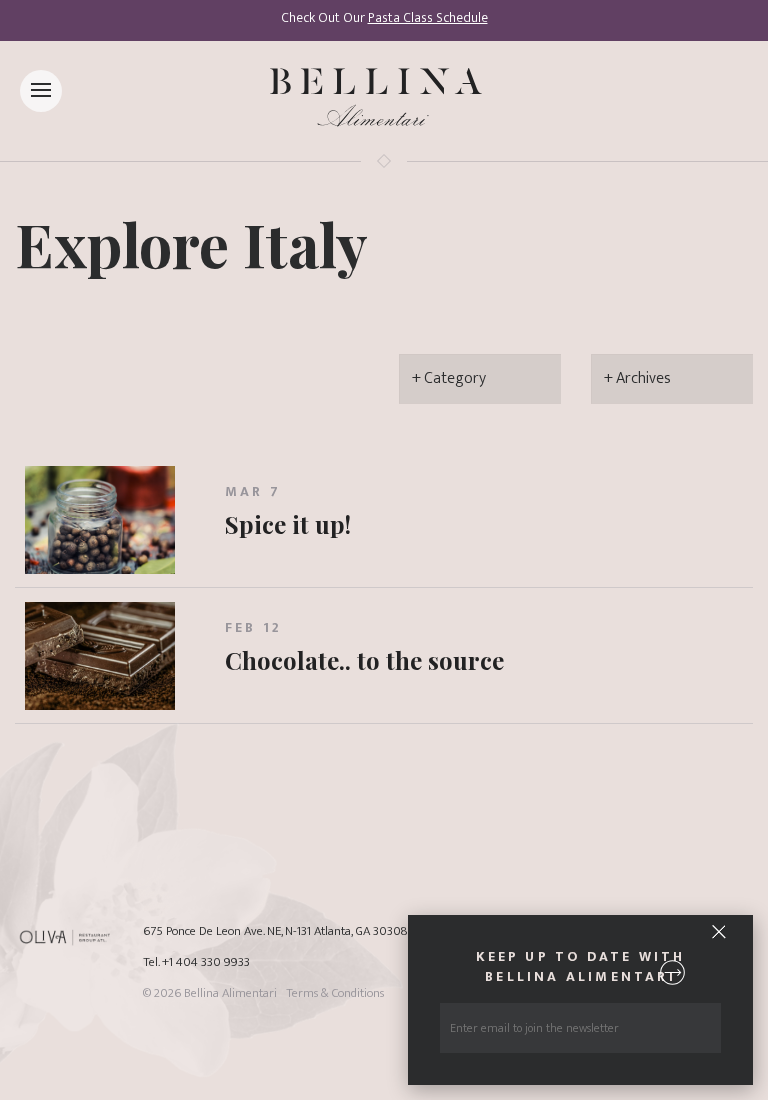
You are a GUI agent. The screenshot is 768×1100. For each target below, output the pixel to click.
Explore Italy (191, 243)
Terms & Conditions (335, 993)
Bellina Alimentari (230, 993)
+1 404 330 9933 (206, 962)
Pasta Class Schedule (428, 18)
